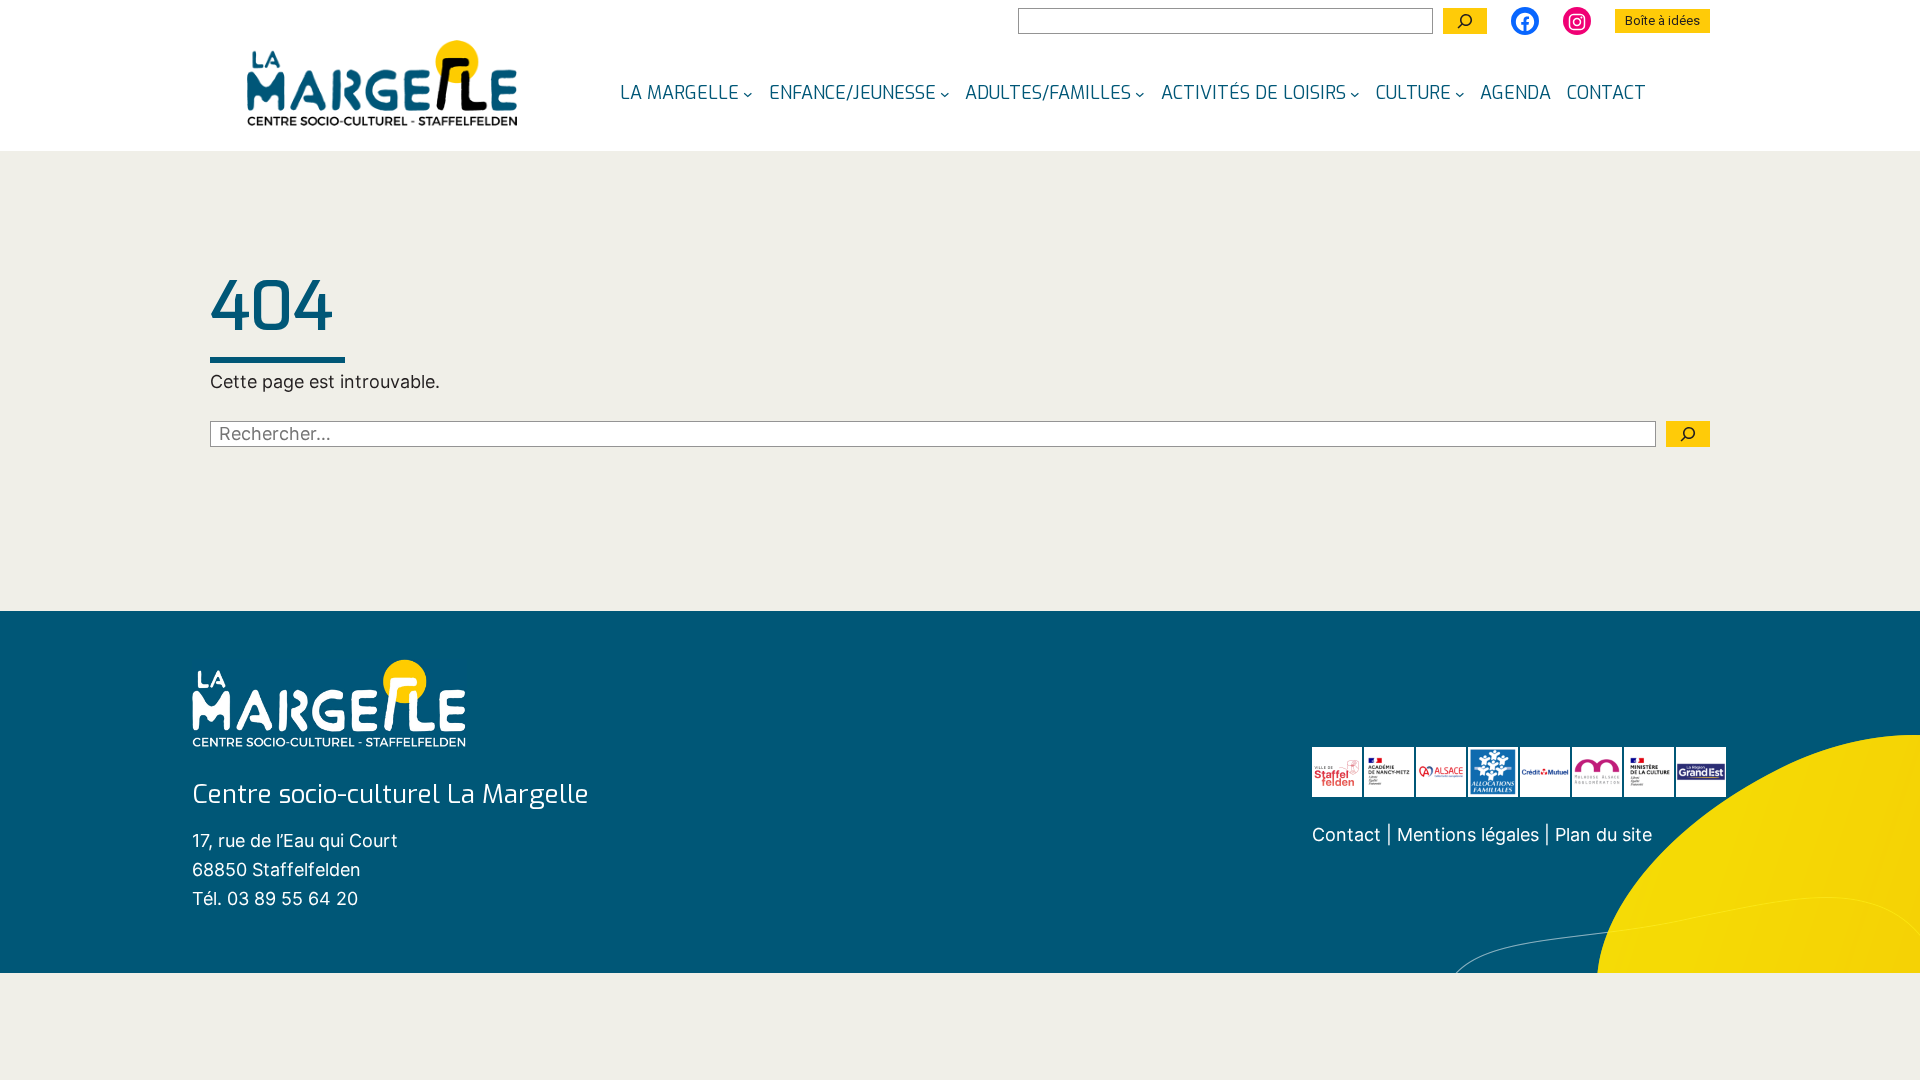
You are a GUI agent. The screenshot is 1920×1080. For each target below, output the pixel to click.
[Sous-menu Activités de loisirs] (1355, 93)
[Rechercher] (1465, 21)
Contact (1346, 834)
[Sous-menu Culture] (1460, 93)
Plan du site (1603, 834)
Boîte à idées (1662, 20)
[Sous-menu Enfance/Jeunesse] (945, 93)
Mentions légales (1470, 834)
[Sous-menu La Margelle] (748, 93)
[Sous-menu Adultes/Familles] (1140, 93)
